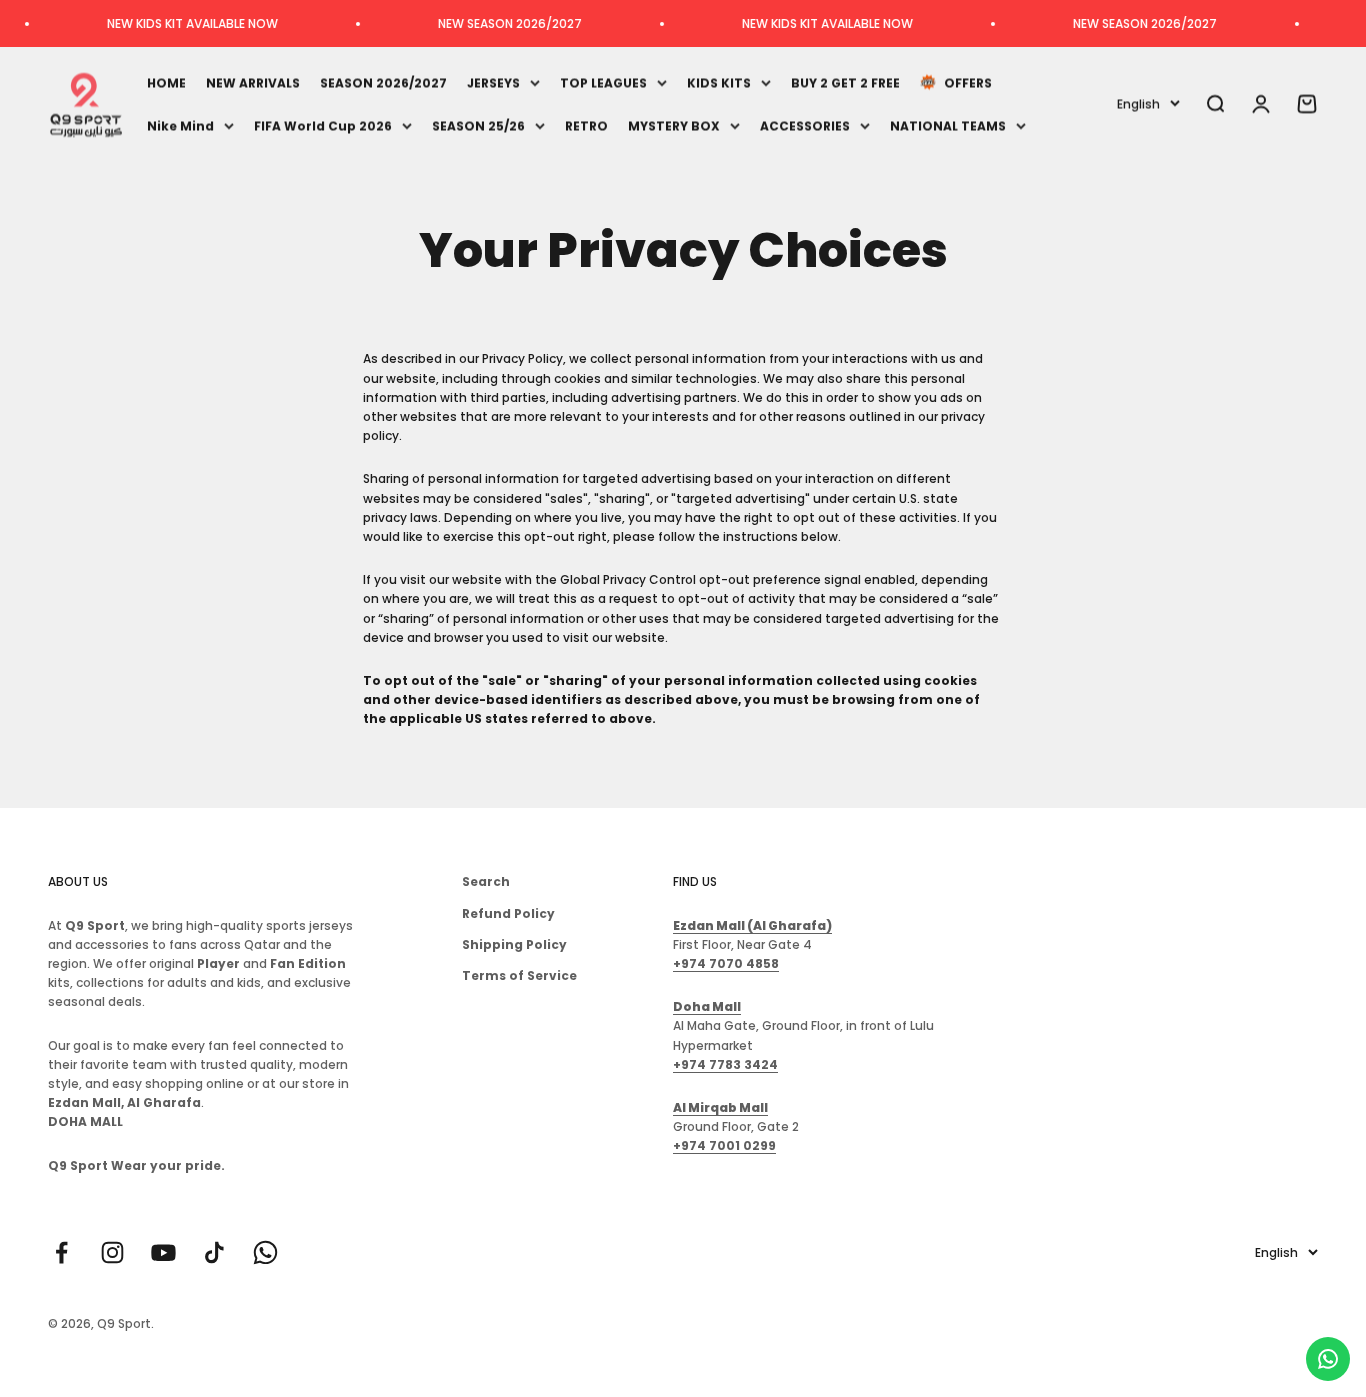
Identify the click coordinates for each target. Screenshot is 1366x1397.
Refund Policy (508, 913)
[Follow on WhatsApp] (265, 1252)
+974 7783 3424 (725, 1064)
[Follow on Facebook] (61, 1252)
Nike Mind (180, 125)
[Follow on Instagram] (112, 1252)
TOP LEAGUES (603, 82)
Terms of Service (519, 975)
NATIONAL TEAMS (948, 125)
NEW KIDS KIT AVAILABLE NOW (166, 23)
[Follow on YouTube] (163, 1252)
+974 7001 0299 (724, 1145)
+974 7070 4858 (726, 963)
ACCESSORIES (805, 125)
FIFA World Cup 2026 (323, 125)
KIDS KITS (719, 82)
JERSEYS (493, 82)
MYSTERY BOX (674, 125)
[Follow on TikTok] (214, 1252)
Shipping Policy (514, 944)
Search (486, 881)
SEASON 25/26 (478, 125)
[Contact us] (1328, 1359)
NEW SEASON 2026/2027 (484, 23)
